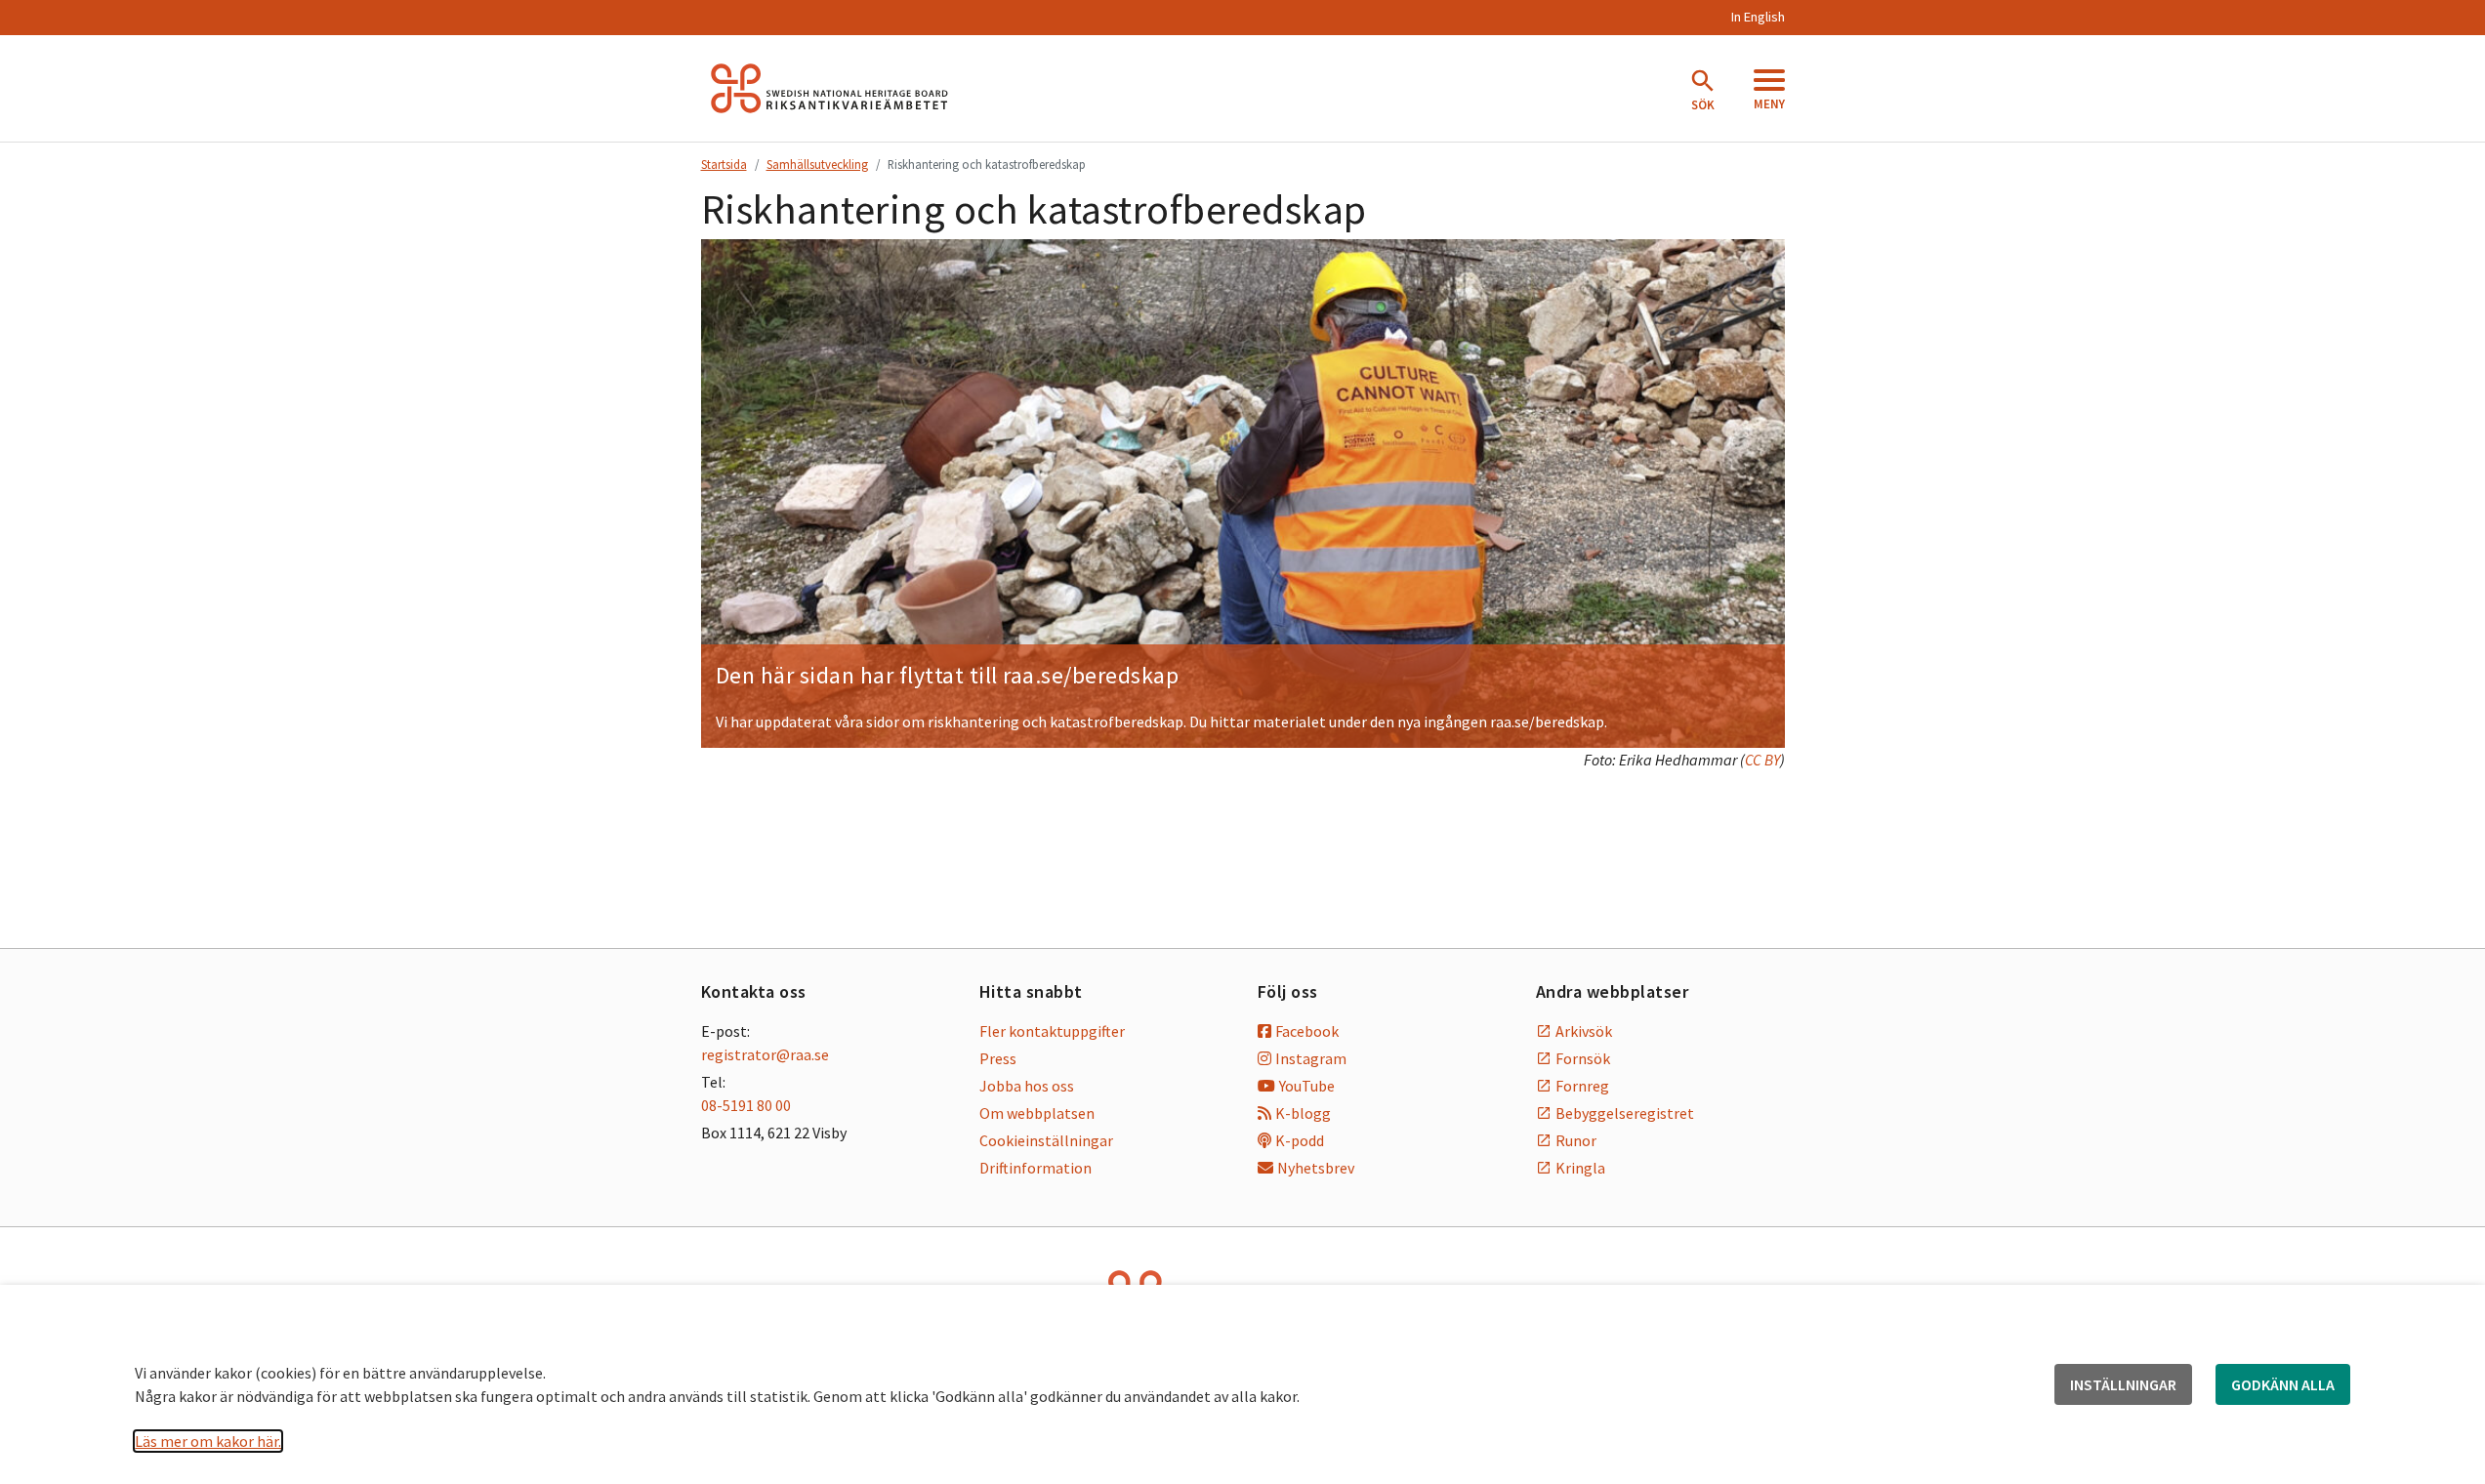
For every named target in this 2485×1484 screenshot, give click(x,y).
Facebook (1307, 1031)
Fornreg (1582, 1086)
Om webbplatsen (1037, 1113)
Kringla (1580, 1168)
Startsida (724, 164)
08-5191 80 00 (746, 1105)
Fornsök (1583, 1058)
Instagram (1311, 1058)
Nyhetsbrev (1316, 1168)
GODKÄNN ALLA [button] (2283, 1384)
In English (1758, 17)
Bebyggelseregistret (1625, 1113)
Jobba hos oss (1027, 1086)
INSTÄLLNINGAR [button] (2123, 1384)
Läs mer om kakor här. (208, 1441)
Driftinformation (1035, 1168)
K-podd (1300, 1140)
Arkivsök (1584, 1031)
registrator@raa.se (765, 1054)
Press (998, 1058)
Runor (1576, 1140)
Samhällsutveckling (817, 164)
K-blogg (1303, 1113)
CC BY (1762, 760)
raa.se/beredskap (1091, 675)
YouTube (1307, 1086)
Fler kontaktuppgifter (1052, 1031)
